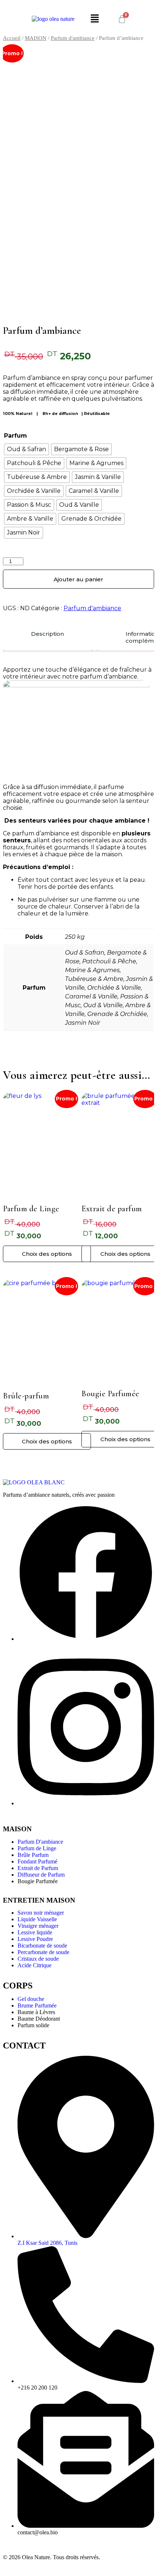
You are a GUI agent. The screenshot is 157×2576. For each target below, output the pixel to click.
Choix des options (47, 1254)
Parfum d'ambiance (73, 38)
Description (47, 634)
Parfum (16, 436)
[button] (95, 19)
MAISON (36, 38)
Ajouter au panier (78, 579)
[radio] (26, 449)
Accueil (12, 38)
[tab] (47, 637)
